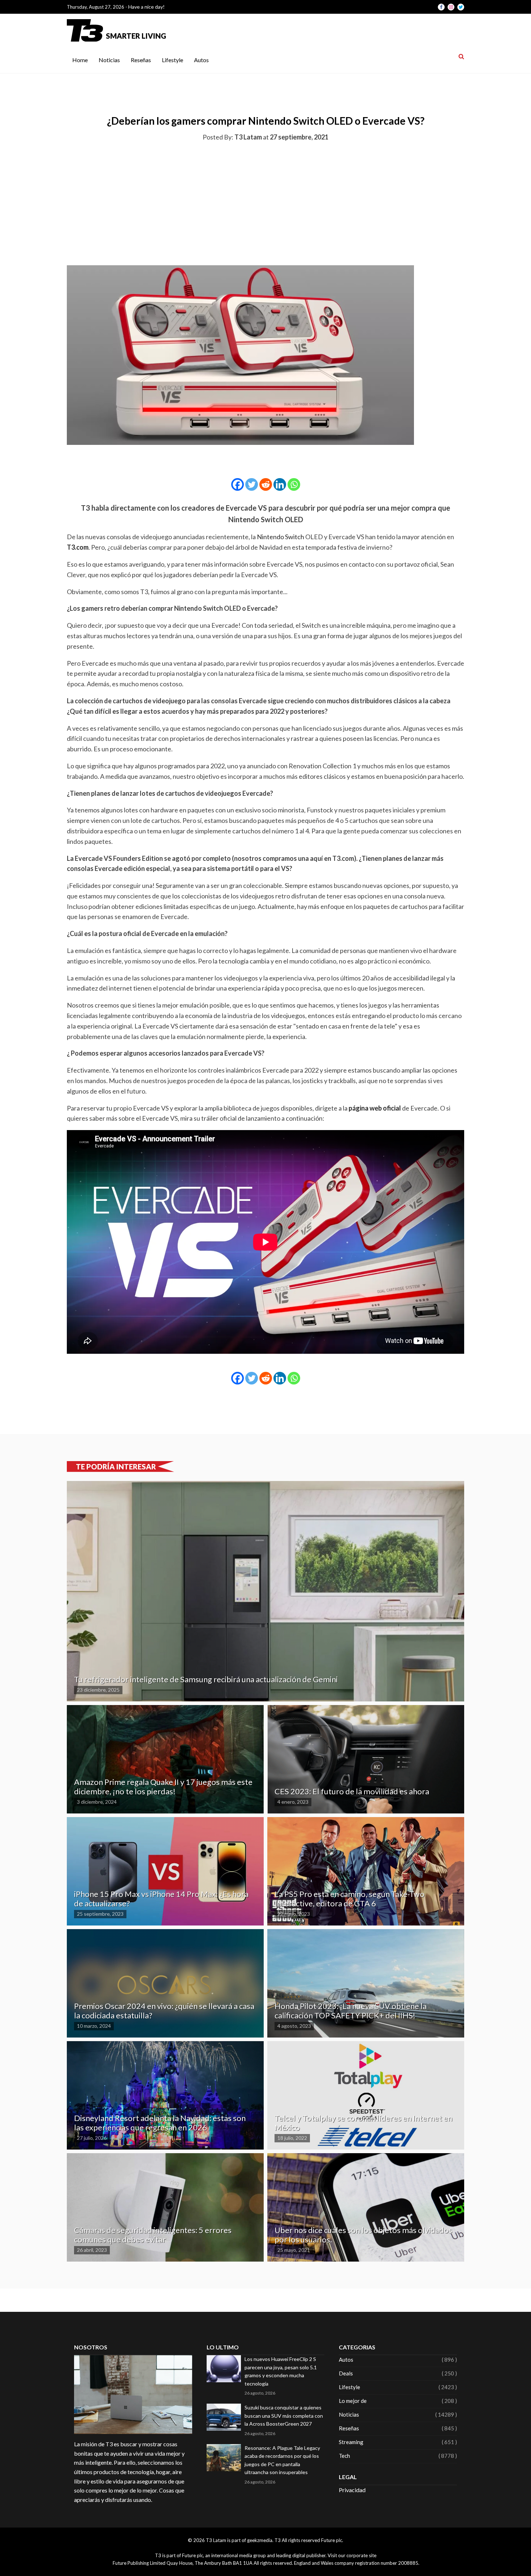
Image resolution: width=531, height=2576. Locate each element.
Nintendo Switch (280, 537)
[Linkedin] (280, 484)
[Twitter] (252, 484)
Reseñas (141, 60)
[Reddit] (266, 484)
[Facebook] (238, 484)
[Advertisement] (265, 202)
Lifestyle (172, 60)
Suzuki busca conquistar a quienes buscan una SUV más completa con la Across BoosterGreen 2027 (284, 2416)
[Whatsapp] (294, 484)
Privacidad (352, 2490)
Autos (201, 60)
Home (80, 60)
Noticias (109, 60)
